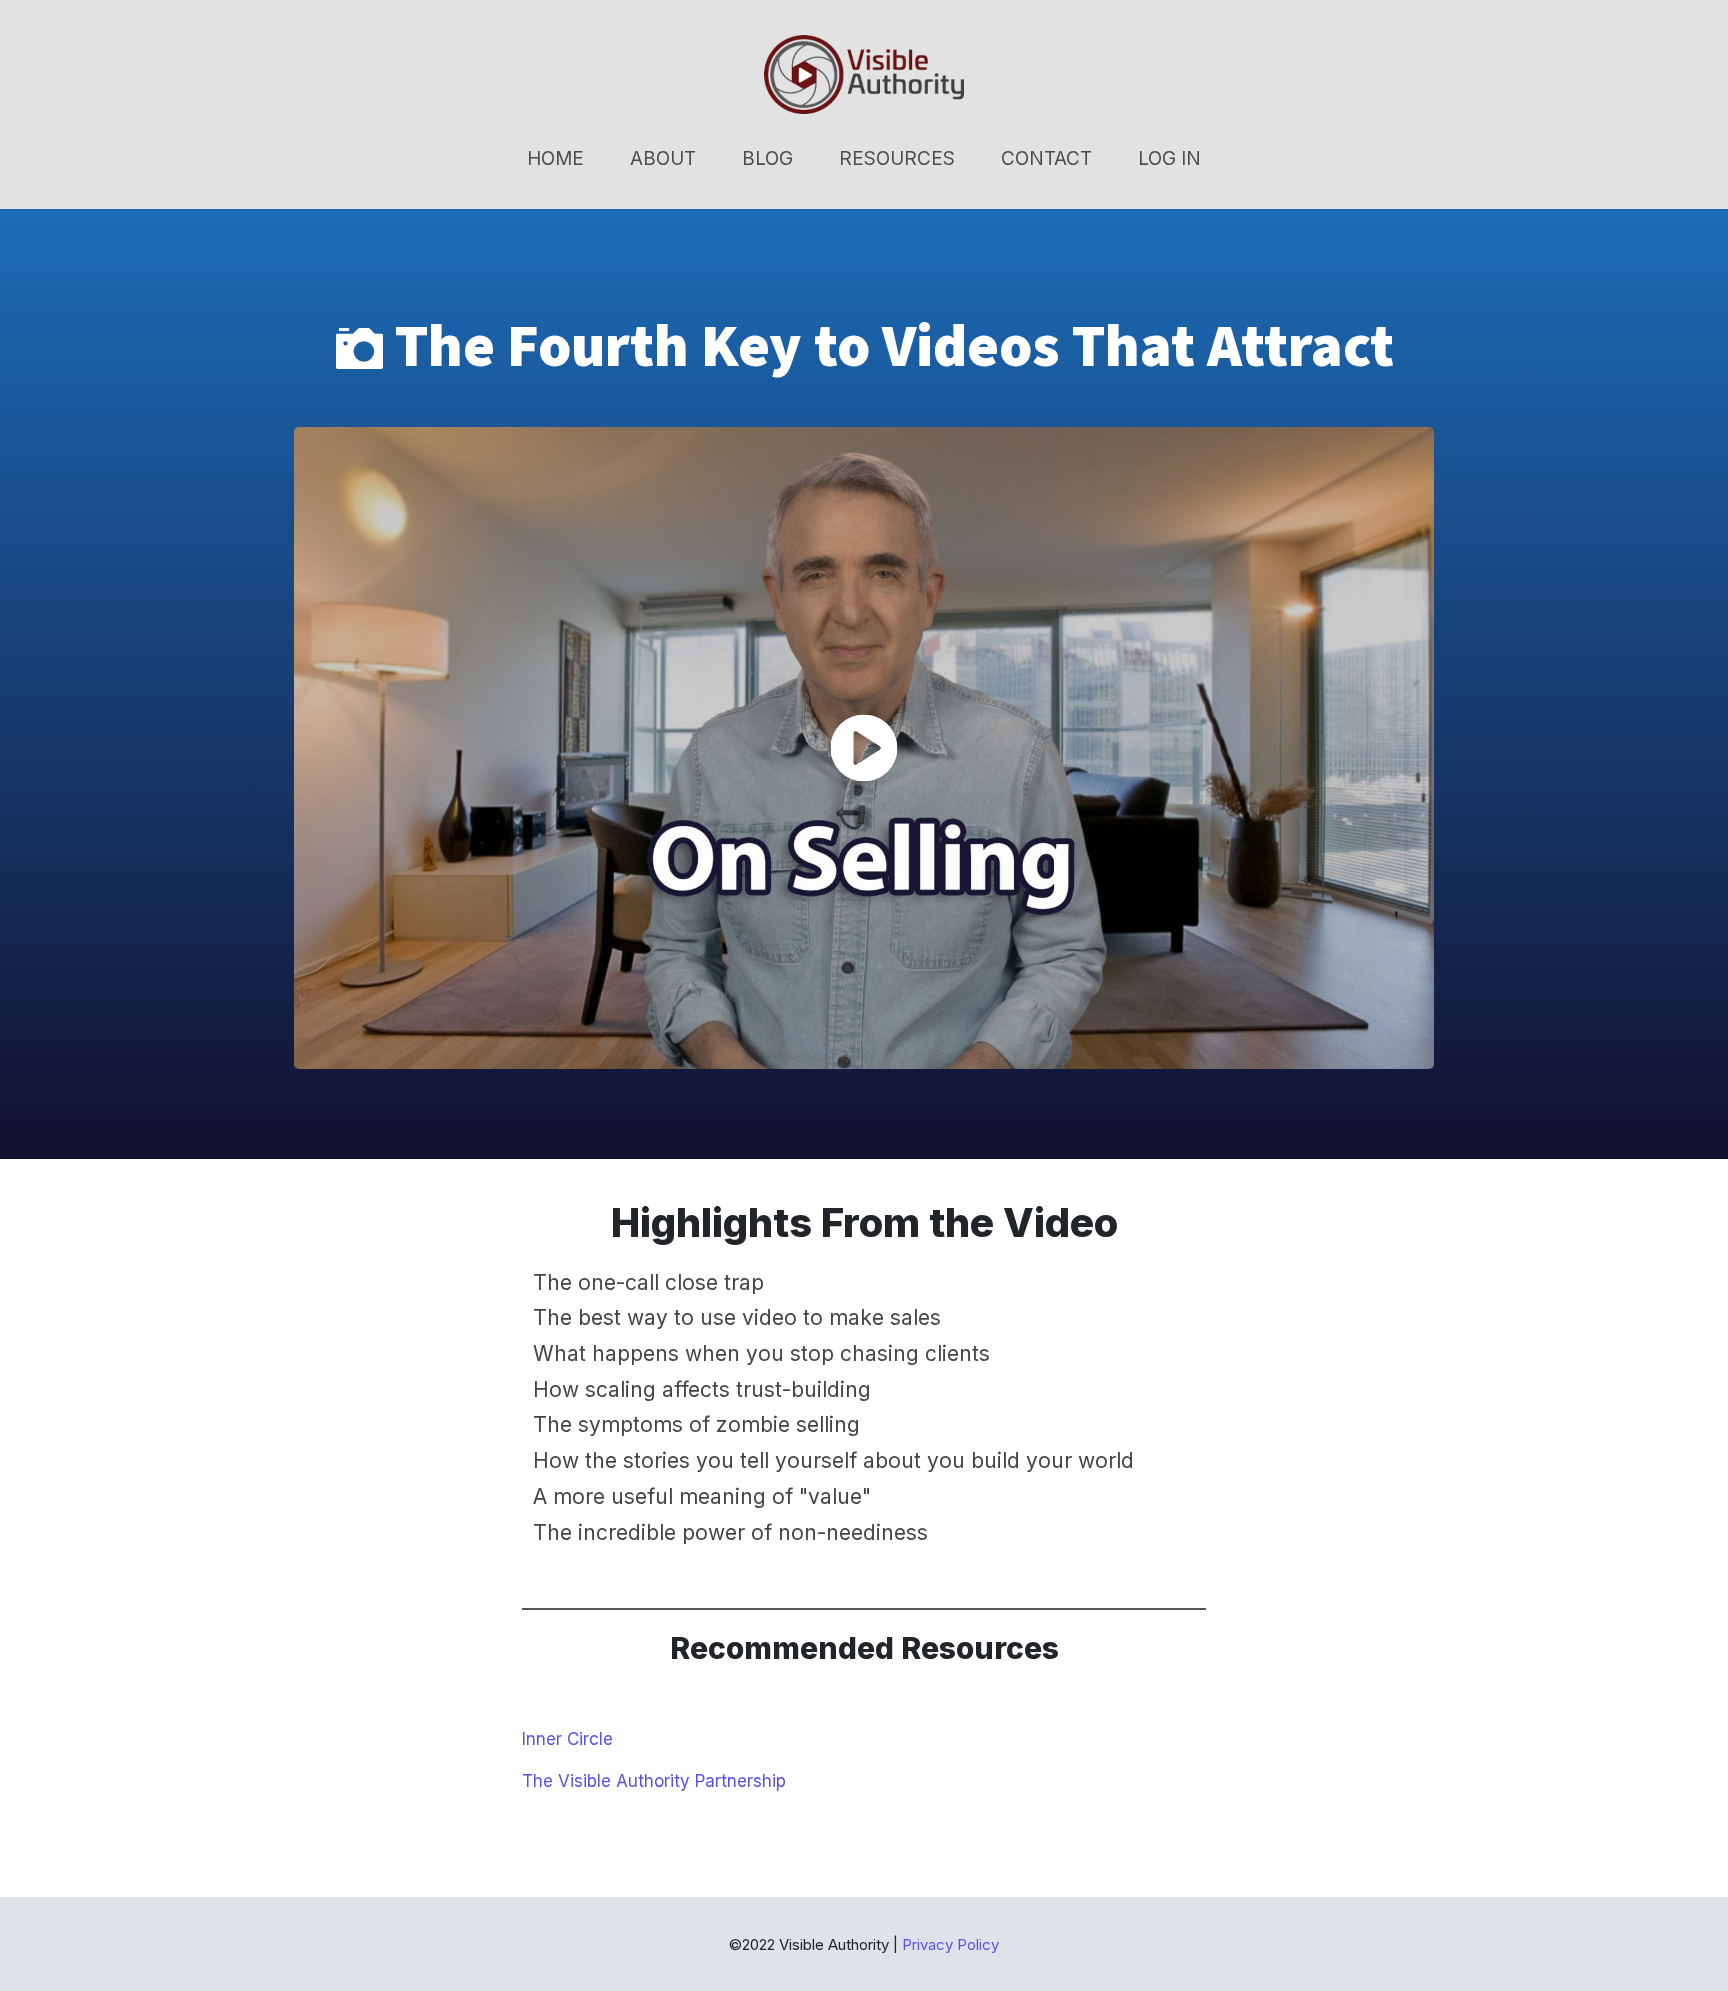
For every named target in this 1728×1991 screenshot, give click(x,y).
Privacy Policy (950, 1944)
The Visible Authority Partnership (654, 1781)
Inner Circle (567, 1739)
